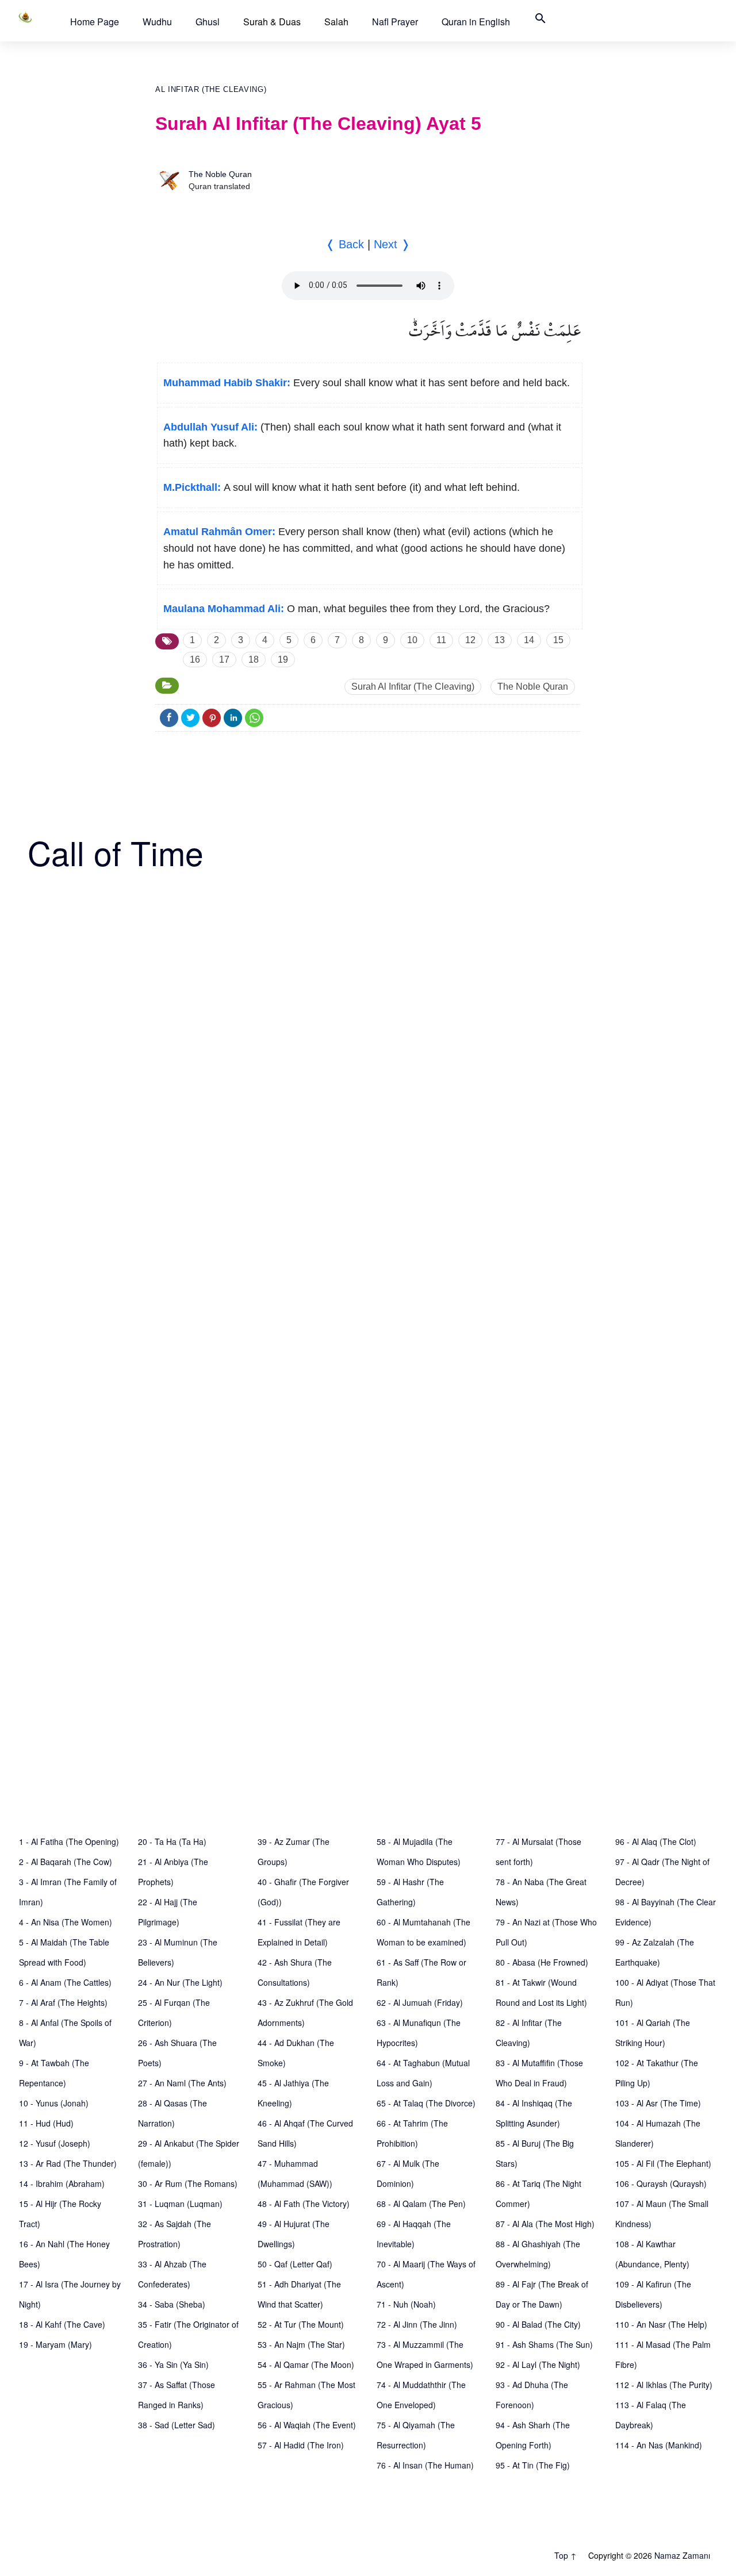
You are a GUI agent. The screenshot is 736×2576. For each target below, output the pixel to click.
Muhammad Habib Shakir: (227, 383)
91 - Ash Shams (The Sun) (544, 2344)
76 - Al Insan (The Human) (425, 2465)
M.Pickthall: (192, 487)
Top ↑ (566, 2555)
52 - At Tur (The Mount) (301, 2324)
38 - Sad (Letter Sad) (177, 2425)
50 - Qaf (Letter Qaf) (295, 2264)
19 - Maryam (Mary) (55, 2344)
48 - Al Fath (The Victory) (304, 2204)
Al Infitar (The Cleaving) (211, 89)
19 (283, 660)
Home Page (95, 22)
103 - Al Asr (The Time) (658, 2103)
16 (195, 660)
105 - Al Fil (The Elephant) (663, 2163)
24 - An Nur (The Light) (180, 1982)
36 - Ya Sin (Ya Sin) (173, 2364)
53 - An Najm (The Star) (301, 2344)
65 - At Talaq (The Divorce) (426, 2103)
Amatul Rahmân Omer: (219, 532)
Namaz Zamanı (682, 2555)
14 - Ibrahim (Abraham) (62, 2183)
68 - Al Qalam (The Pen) (421, 2204)
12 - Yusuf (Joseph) (55, 2143)
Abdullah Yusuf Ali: (210, 427)
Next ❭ (392, 244)
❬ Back (345, 244)
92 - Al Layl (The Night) (538, 2364)
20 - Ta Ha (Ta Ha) (172, 1841)
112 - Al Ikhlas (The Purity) (664, 2385)
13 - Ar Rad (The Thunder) (68, 2163)
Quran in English (476, 22)
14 (529, 640)
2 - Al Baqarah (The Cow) (66, 1862)
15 (558, 640)
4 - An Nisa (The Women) (66, 1922)
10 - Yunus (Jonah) (54, 2103)
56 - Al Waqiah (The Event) (307, 2425)
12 (470, 640)
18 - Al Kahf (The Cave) (62, 2324)
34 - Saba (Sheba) (172, 2304)
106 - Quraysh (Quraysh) (661, 2183)
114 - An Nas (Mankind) (659, 2445)
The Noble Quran (220, 174)
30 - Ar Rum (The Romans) (188, 2183)
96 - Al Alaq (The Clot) (656, 1841)
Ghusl (208, 22)
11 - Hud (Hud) (46, 2123)
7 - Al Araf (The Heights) (63, 2002)
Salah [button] (336, 22)
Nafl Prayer (395, 22)
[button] (95, 22)
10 (412, 640)
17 (224, 660)
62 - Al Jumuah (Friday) (420, 2002)
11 (441, 640)
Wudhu (157, 22)
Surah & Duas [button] (272, 22)
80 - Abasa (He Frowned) (542, 1962)
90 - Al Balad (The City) (538, 2324)
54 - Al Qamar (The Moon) (306, 2364)
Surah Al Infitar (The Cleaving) (413, 687)
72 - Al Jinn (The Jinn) (417, 2324)
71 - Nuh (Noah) (406, 2304)
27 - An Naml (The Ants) (182, 2083)
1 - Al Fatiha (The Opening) (69, 1841)
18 (254, 660)
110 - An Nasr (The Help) (661, 2324)
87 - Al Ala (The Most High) (545, 2224)
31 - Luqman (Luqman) (180, 2204)
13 (500, 640)
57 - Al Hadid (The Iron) (301, 2445)
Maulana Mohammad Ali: (224, 609)
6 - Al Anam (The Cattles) (65, 1982)
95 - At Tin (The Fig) (533, 2465)
